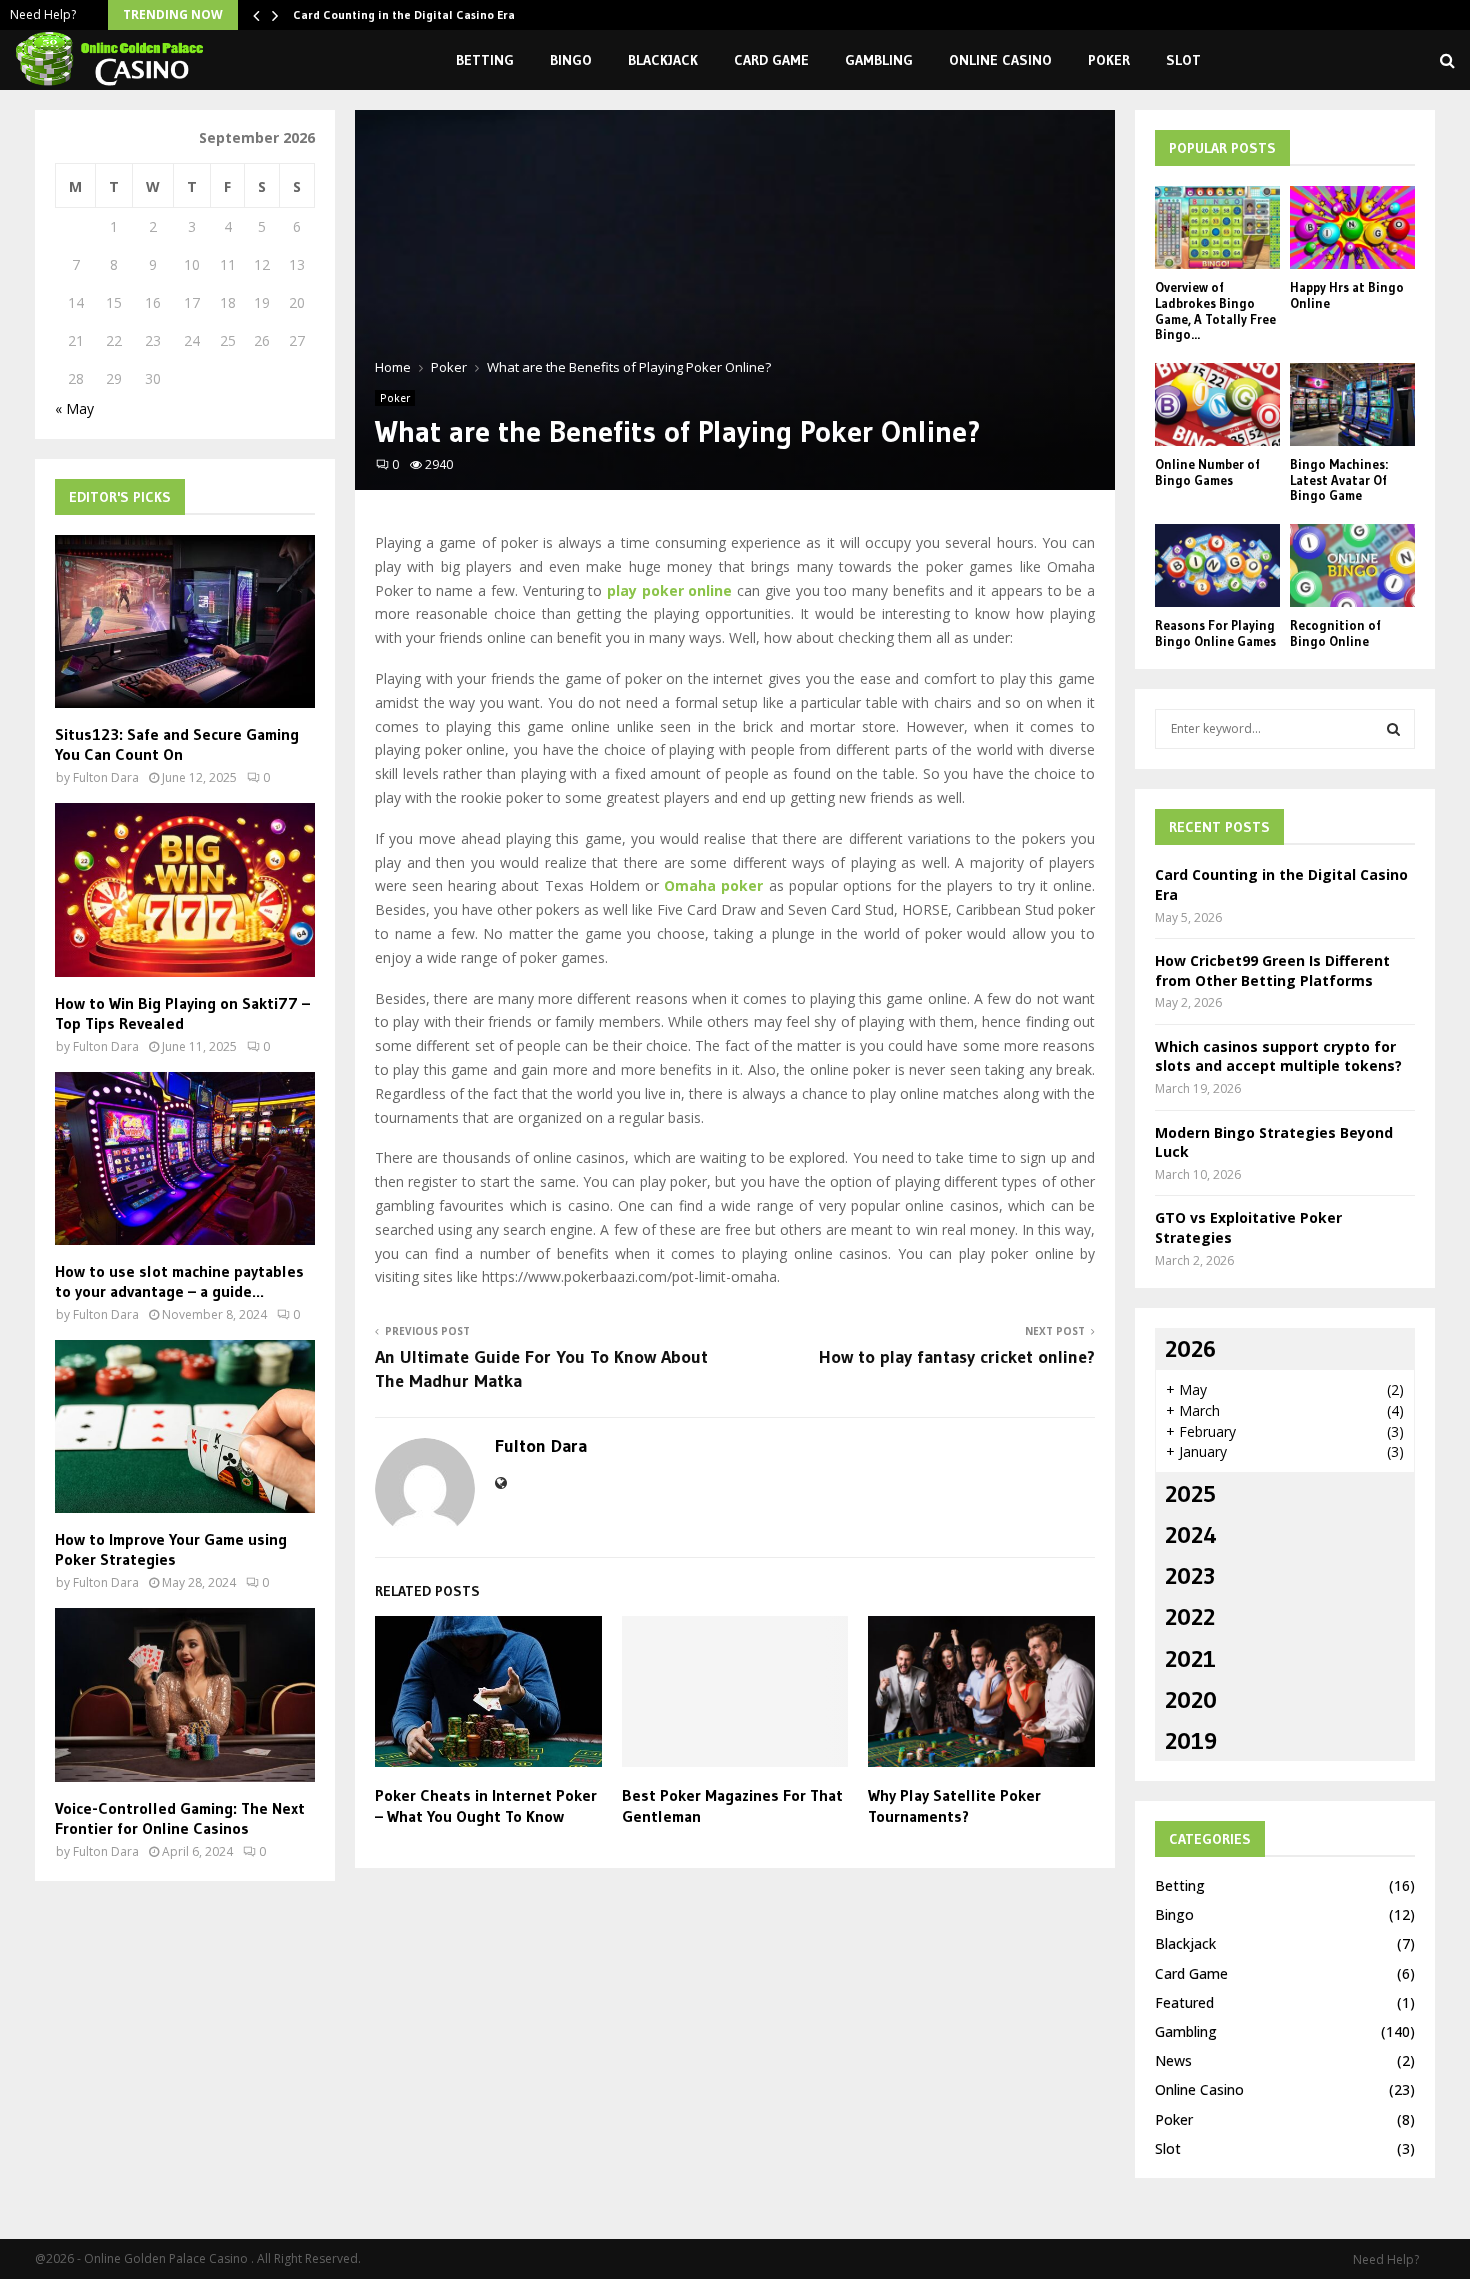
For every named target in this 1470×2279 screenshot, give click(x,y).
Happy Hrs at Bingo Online (1347, 295)
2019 (1191, 1740)
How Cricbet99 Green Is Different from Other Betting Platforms (1272, 970)
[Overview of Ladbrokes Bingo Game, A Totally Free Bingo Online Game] (1217, 227)
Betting (485, 60)
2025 (1190, 1493)
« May (74, 408)
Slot (1183, 60)
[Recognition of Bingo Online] (1352, 565)
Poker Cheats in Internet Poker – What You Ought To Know (486, 1805)
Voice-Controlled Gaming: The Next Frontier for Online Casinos (180, 1818)
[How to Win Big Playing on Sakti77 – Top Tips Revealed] (185, 889)
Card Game (771, 60)
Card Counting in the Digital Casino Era (404, 14)
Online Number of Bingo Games (1207, 472)
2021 (1190, 1658)
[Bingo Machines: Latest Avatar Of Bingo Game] (1352, 404)
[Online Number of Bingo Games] (1217, 404)
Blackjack (663, 60)
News (1173, 2060)
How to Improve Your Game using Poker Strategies (171, 1549)
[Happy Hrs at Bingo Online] (1352, 227)
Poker (1109, 60)
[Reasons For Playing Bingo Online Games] (1217, 565)
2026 (1190, 1348)
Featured (1184, 2002)
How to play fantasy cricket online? (957, 1357)
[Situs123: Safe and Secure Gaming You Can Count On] (185, 621)
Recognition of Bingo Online (1335, 633)
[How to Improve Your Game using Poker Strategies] (185, 1426)
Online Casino (1000, 60)
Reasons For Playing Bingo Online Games (1215, 633)
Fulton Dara (541, 1446)
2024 (1191, 1534)
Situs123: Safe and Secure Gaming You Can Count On (177, 744)
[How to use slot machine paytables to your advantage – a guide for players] (185, 1158)
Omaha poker (713, 885)
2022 (1190, 1616)
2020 (1191, 1699)
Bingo (571, 60)
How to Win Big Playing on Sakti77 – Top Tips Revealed (182, 1013)
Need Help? (43, 14)
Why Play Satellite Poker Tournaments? (954, 1805)
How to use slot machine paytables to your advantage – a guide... (179, 1281)
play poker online (669, 590)
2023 (1190, 1575)
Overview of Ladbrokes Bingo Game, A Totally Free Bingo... (1215, 310)
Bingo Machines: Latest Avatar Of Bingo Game (1339, 479)
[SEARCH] (1393, 729)
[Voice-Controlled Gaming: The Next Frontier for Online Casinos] (185, 1694)
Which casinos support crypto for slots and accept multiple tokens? (1278, 1056)
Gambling (879, 60)
